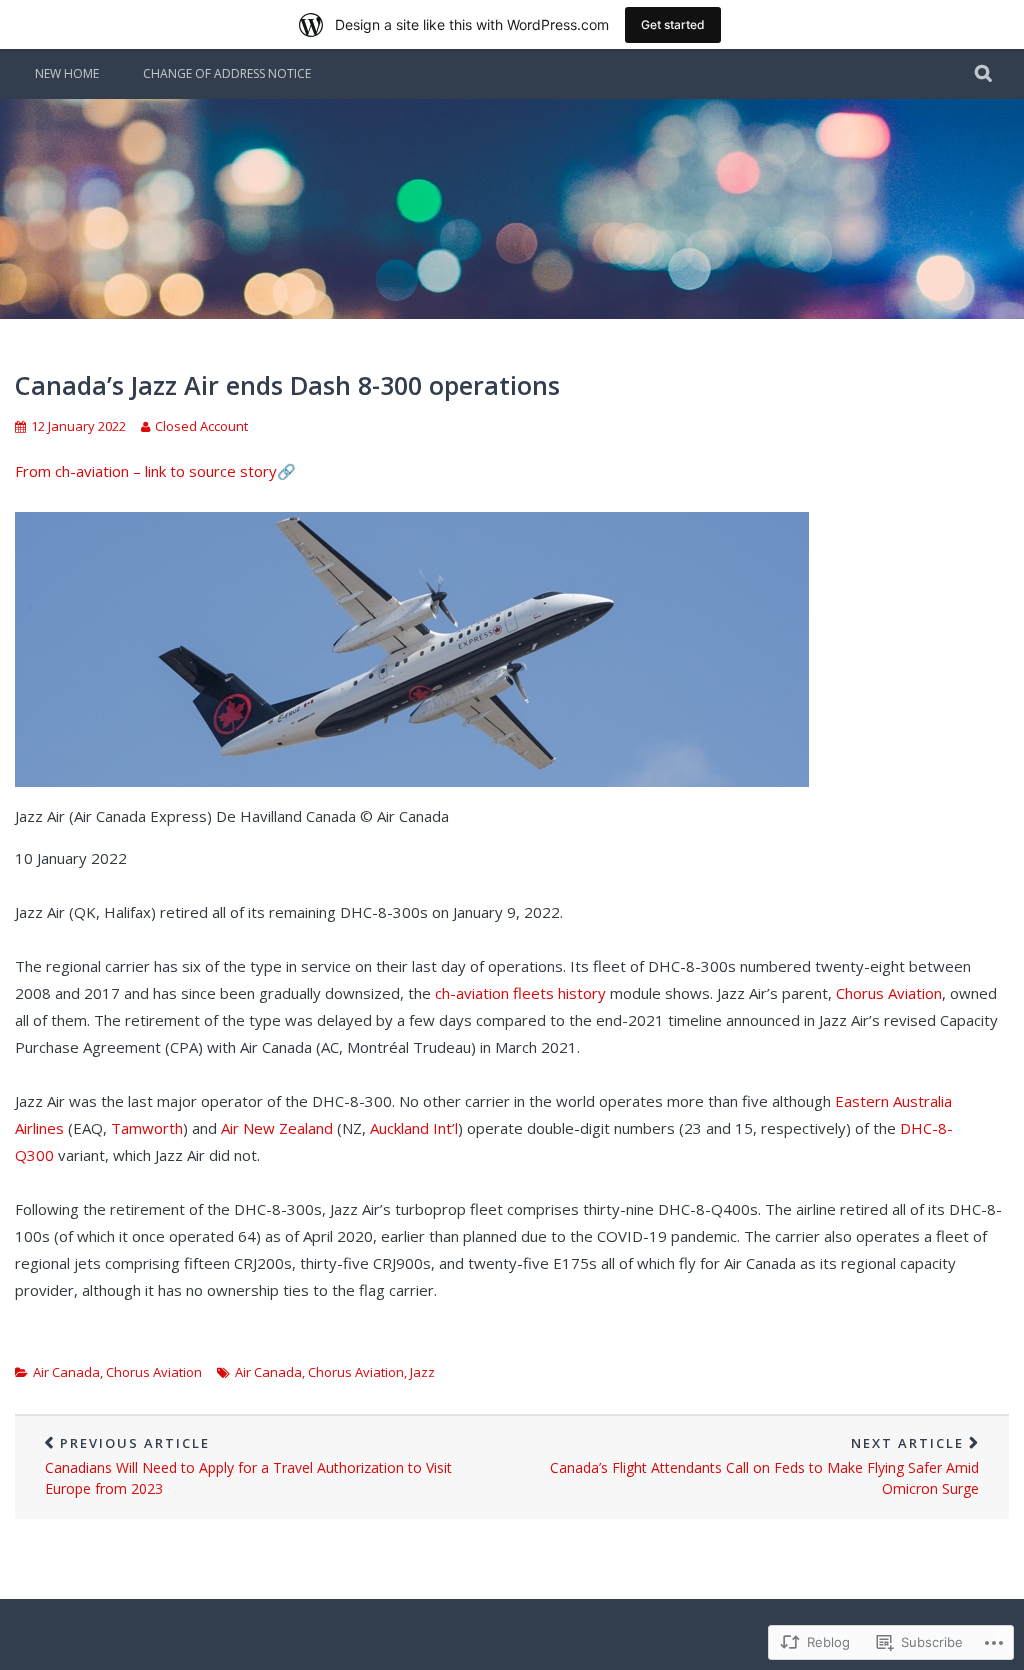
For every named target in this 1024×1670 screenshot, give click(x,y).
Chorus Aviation (889, 993)
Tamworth (147, 1128)
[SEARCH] (984, 74)
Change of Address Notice (227, 73)
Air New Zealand (277, 1128)
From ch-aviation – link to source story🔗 (155, 471)
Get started (673, 24)
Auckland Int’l (414, 1128)
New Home (67, 73)
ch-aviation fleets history (520, 993)
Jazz (422, 1372)
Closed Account (201, 426)
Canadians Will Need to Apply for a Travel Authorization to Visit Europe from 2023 (248, 1466)
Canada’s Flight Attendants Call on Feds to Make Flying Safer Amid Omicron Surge (764, 1466)
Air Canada (66, 1372)
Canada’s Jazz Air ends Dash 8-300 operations (287, 385)
